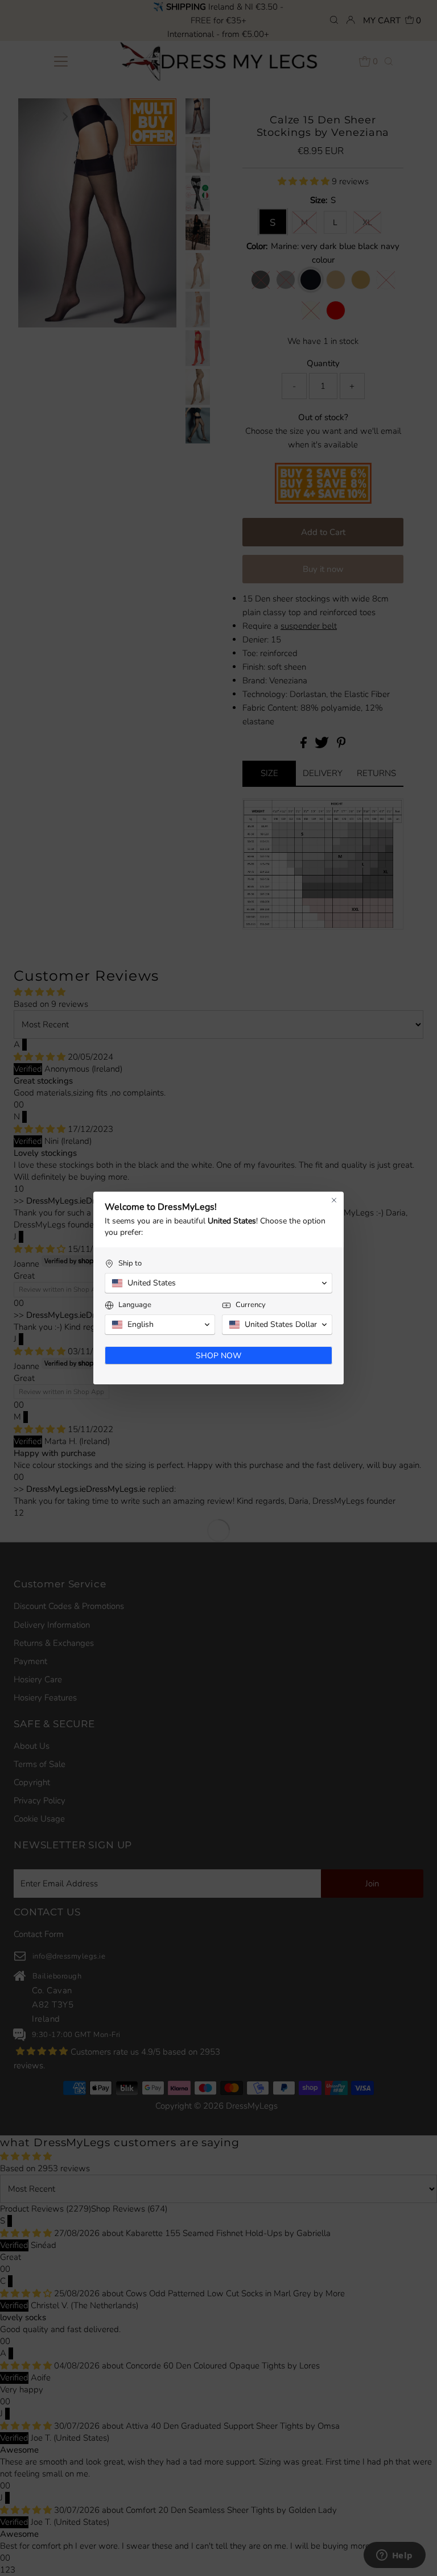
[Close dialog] (334, 1200)
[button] (218, 1283)
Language (135, 1305)
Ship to (130, 1264)
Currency (251, 1305)
